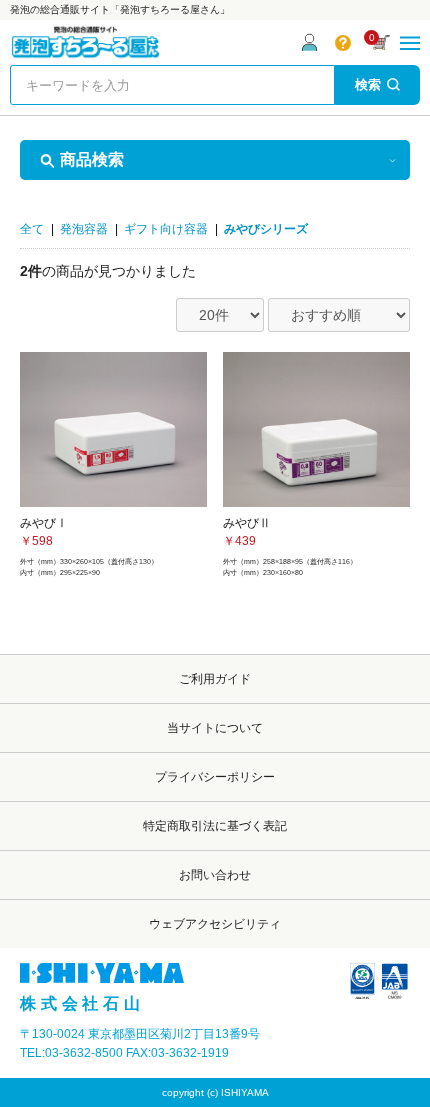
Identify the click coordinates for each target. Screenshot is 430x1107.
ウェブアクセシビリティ (215, 924)
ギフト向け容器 (166, 229)
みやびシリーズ (266, 229)
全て (32, 229)
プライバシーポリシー (215, 777)
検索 (368, 84)
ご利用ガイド (215, 679)
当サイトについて (215, 728)
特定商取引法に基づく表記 (215, 826)
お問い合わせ (215, 875)
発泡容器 (84, 229)
